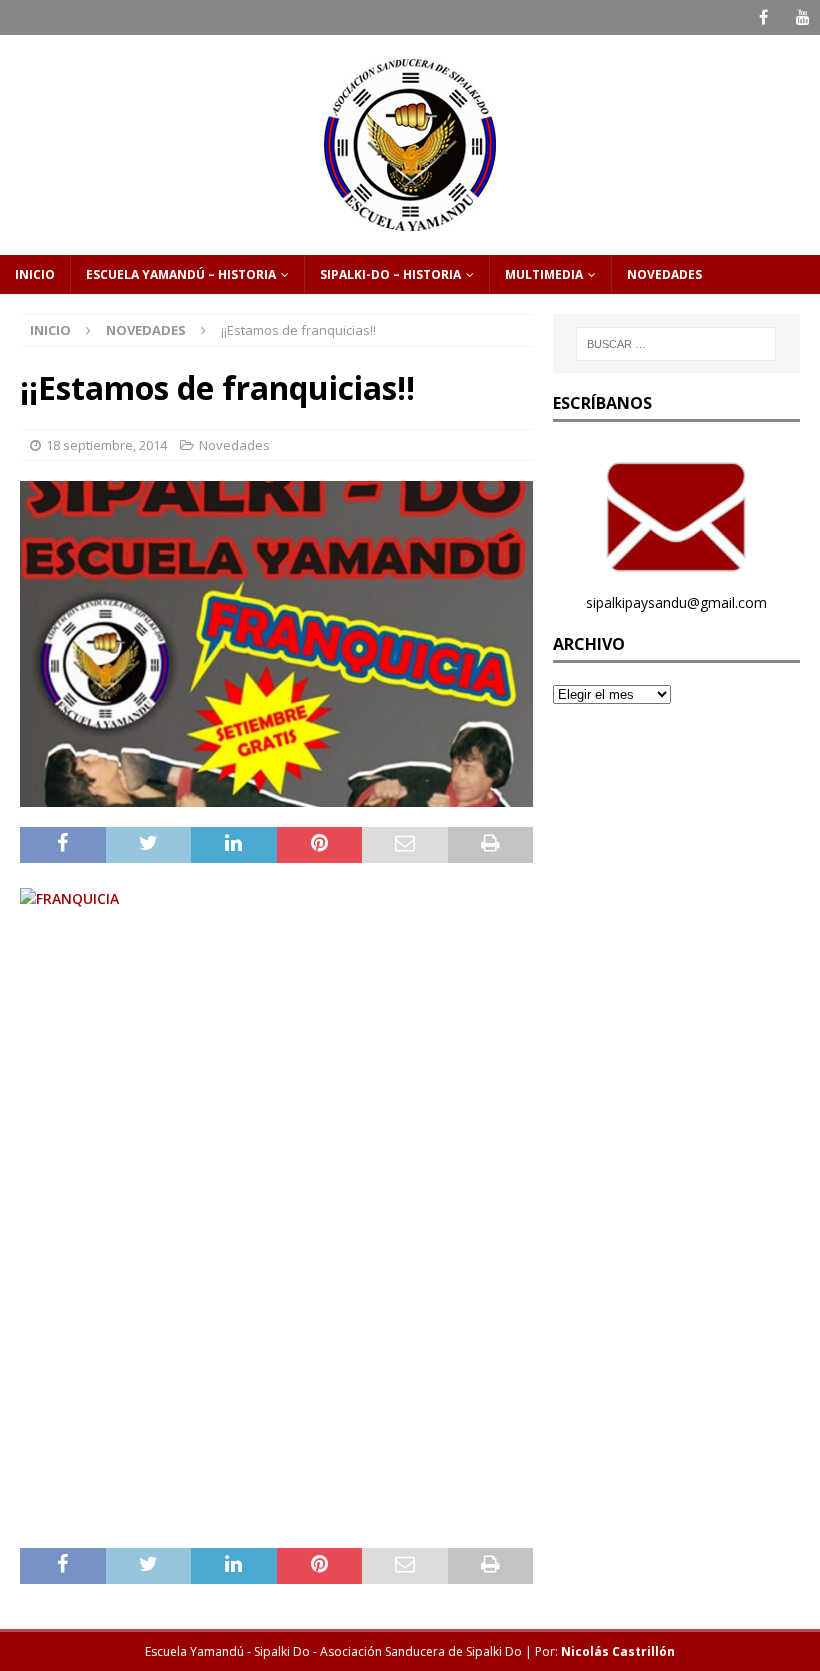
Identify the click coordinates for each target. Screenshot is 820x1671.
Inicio (35, 274)
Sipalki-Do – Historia (390, 274)
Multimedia (544, 274)
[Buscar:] (676, 344)
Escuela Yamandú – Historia (181, 274)
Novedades (664, 274)
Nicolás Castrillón (618, 1651)
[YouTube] (802, 17)
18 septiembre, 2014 (106, 445)
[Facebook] (763, 17)
